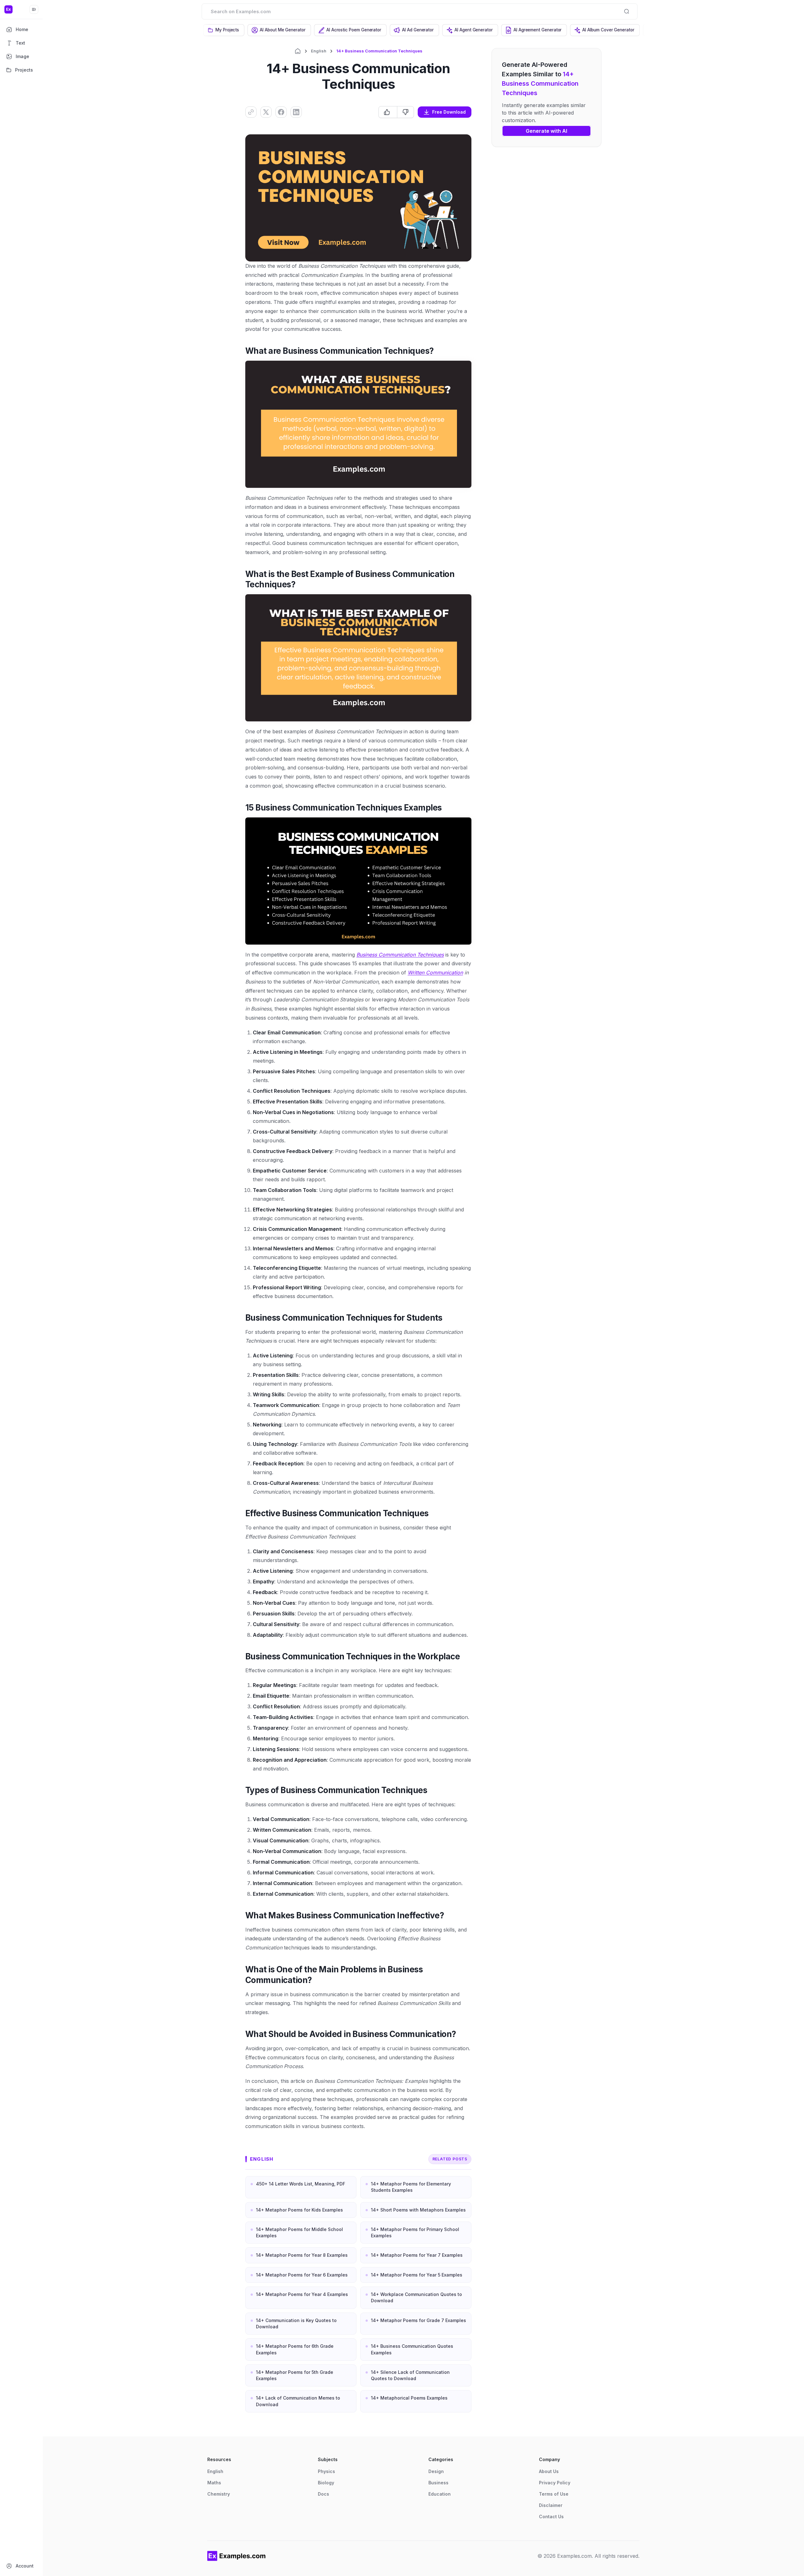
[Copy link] (251, 112)
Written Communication (435, 973)
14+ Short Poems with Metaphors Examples (418, 2210)
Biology (326, 2483)
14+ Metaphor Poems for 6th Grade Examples (295, 2349)
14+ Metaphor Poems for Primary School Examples (415, 2232)
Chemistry (219, 2494)
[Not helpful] (405, 112)
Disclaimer (551, 2505)
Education (440, 2494)
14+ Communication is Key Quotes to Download (296, 2323)
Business (438, 2483)
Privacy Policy (555, 2483)
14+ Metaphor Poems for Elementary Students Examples (411, 2187)
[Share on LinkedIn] (296, 112)
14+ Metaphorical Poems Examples (409, 2398)
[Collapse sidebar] (34, 9)
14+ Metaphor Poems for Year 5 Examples (417, 2275)
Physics (326, 2471)
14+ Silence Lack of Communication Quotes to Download (410, 2375)
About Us (549, 2471)
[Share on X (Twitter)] (266, 112)
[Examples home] (236, 2556)
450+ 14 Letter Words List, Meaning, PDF (301, 2184)
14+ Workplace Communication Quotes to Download (416, 2297)
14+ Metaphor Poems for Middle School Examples (299, 2232)
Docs (323, 2494)
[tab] (224, 30)
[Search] (627, 11)
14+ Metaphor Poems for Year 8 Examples (302, 2255)
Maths (214, 2483)
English (319, 51)
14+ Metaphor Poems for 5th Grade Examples (295, 2375)
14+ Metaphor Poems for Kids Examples (299, 2210)
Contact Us (551, 2517)
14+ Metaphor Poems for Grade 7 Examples (418, 2320)
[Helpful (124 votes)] (388, 112)
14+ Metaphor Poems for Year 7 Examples (417, 2255)
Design (436, 2471)
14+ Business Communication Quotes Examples (412, 2349)
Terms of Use (554, 2494)
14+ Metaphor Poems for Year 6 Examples (302, 2275)
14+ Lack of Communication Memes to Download (298, 2401)
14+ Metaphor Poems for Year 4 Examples (302, 2294)
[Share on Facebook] (281, 112)
